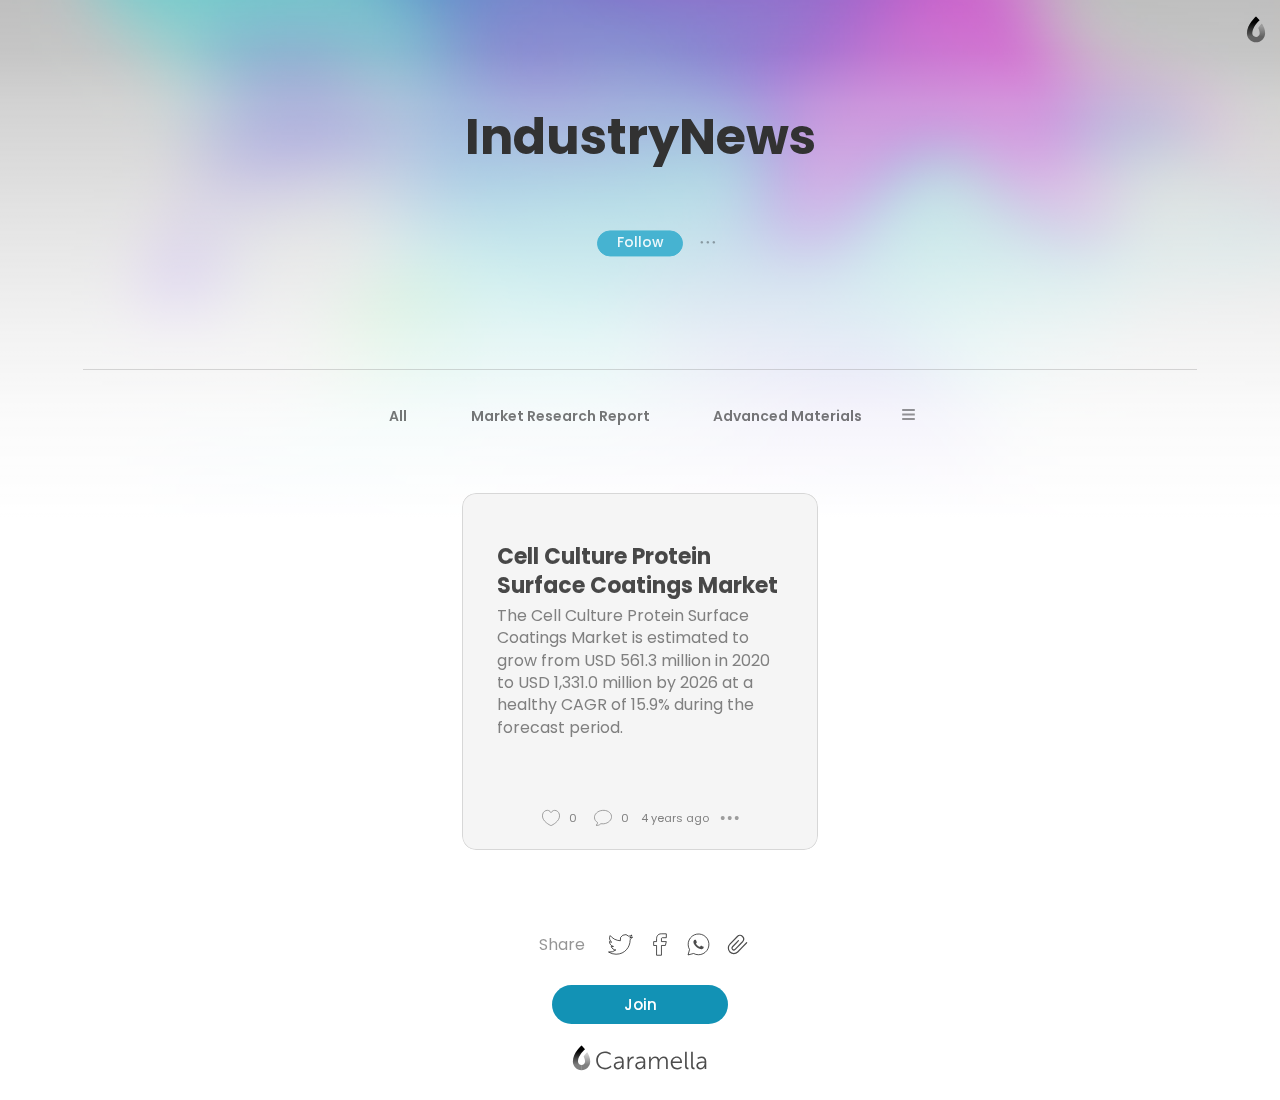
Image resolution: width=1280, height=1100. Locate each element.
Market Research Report (560, 416)
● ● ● (708, 243)
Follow (640, 242)
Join (640, 1004)
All (398, 416)
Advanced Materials (787, 416)
